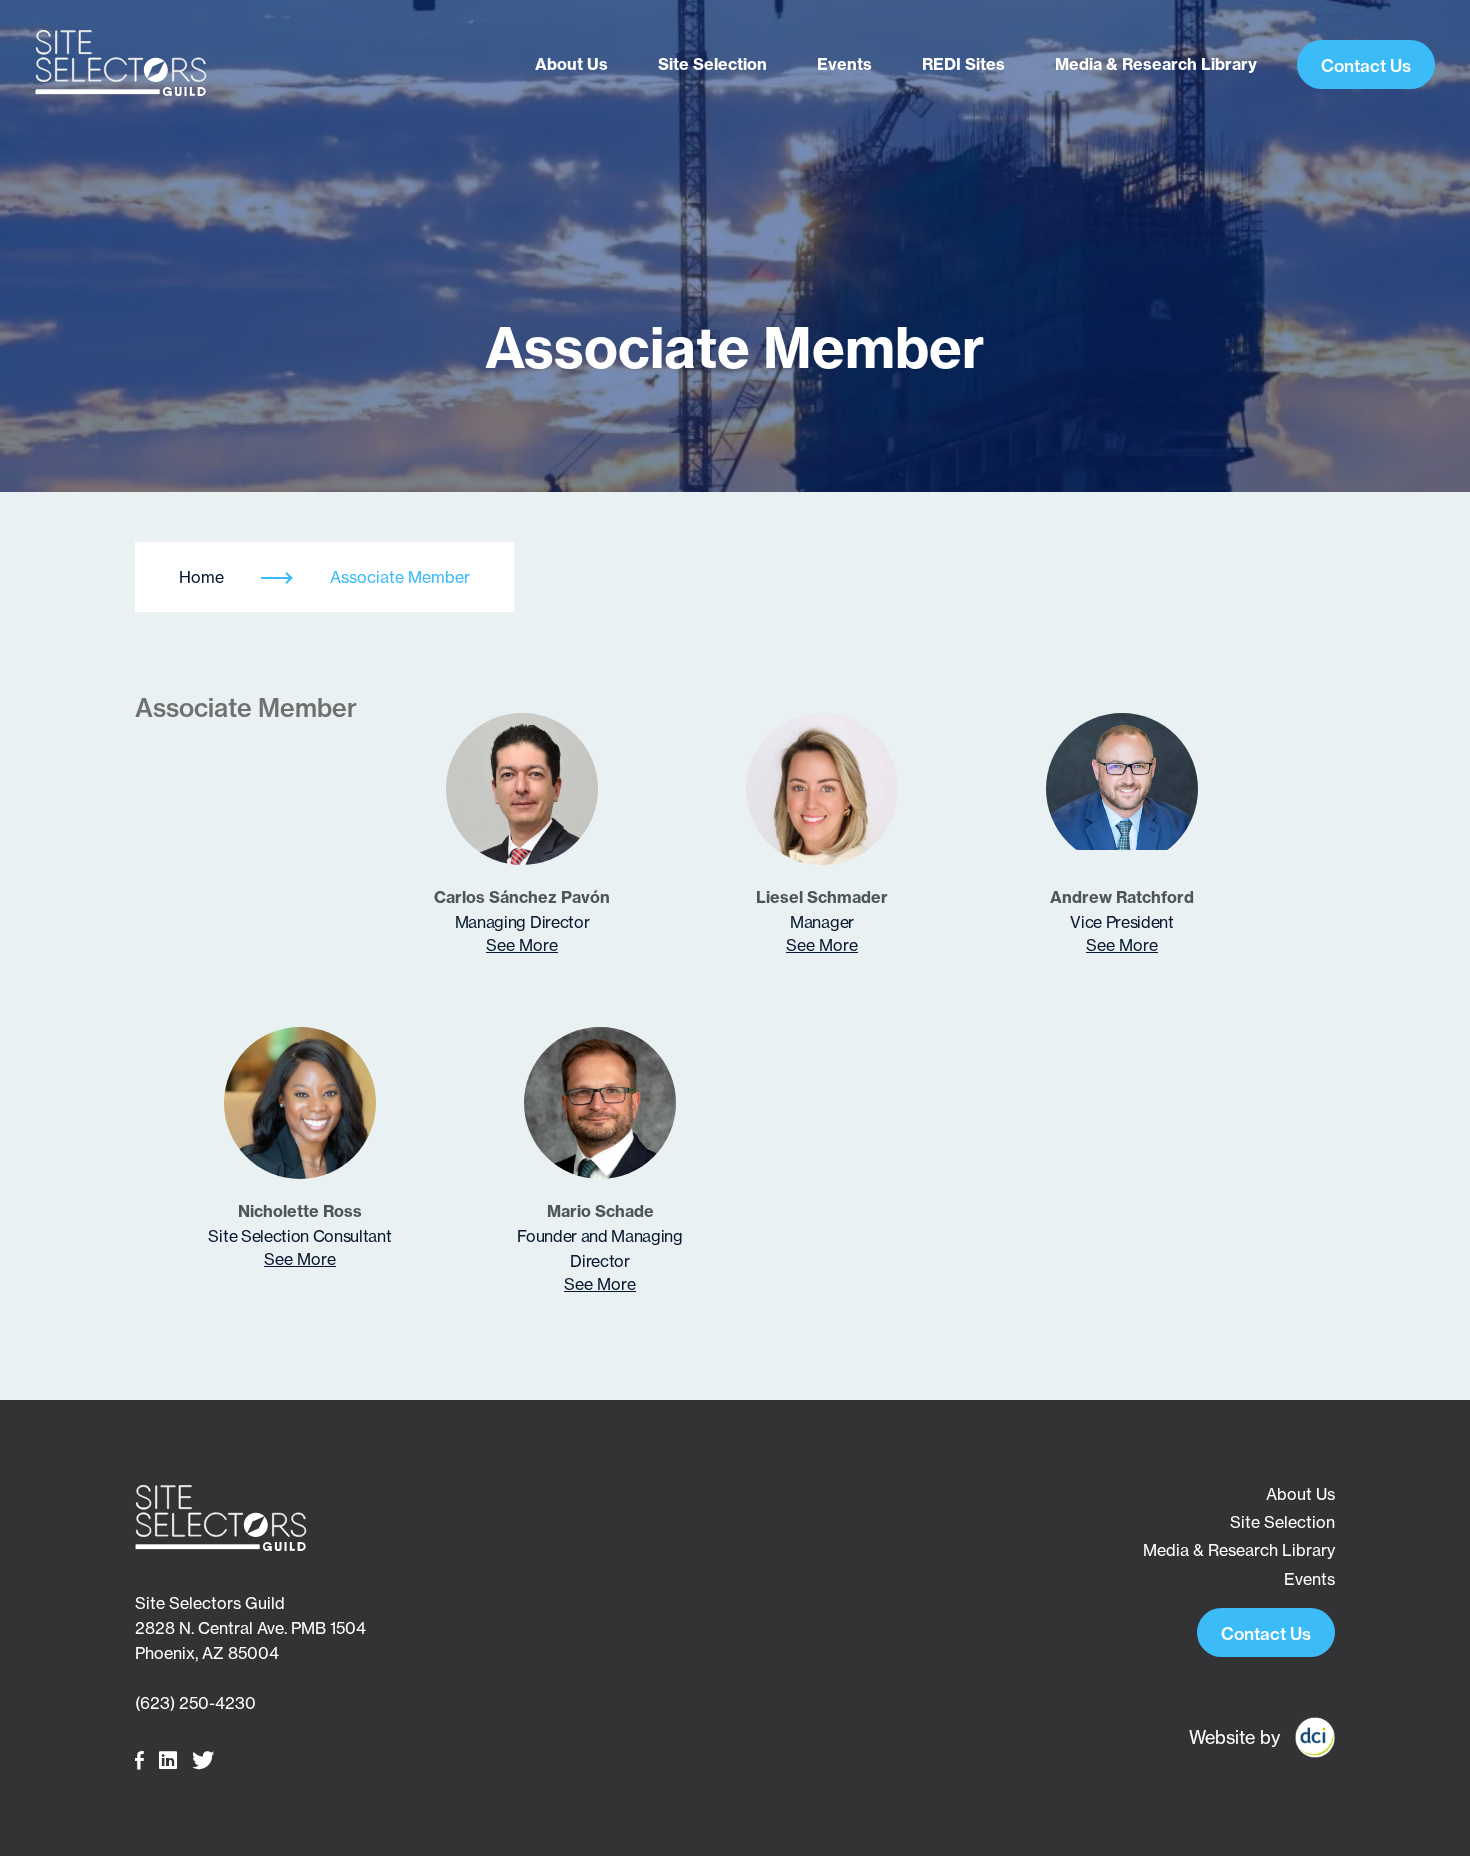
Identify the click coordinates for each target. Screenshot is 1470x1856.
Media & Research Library (1156, 64)
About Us (571, 64)
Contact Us (1366, 65)
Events (844, 64)
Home (201, 577)
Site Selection (712, 64)
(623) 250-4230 (195, 1703)
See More (522, 945)
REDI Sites (963, 64)
